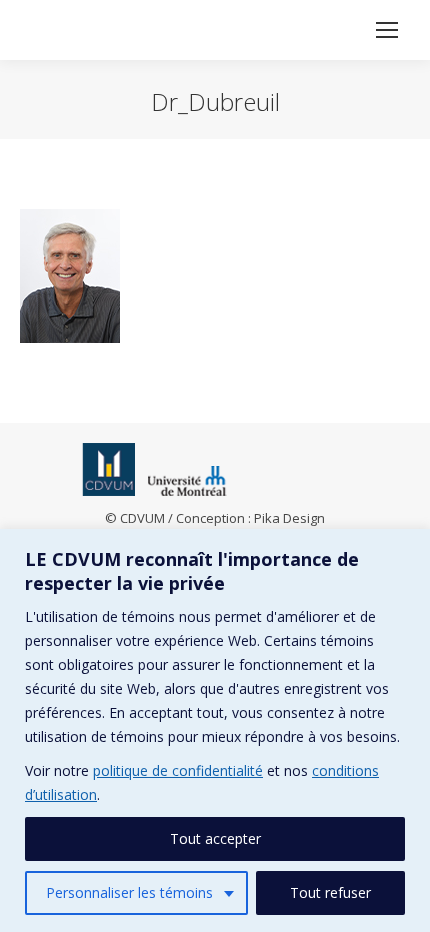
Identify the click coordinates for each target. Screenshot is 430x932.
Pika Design (289, 518)
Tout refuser (330, 892)
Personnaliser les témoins (129, 892)
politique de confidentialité (178, 770)
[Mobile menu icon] (387, 30)
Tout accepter (215, 838)
